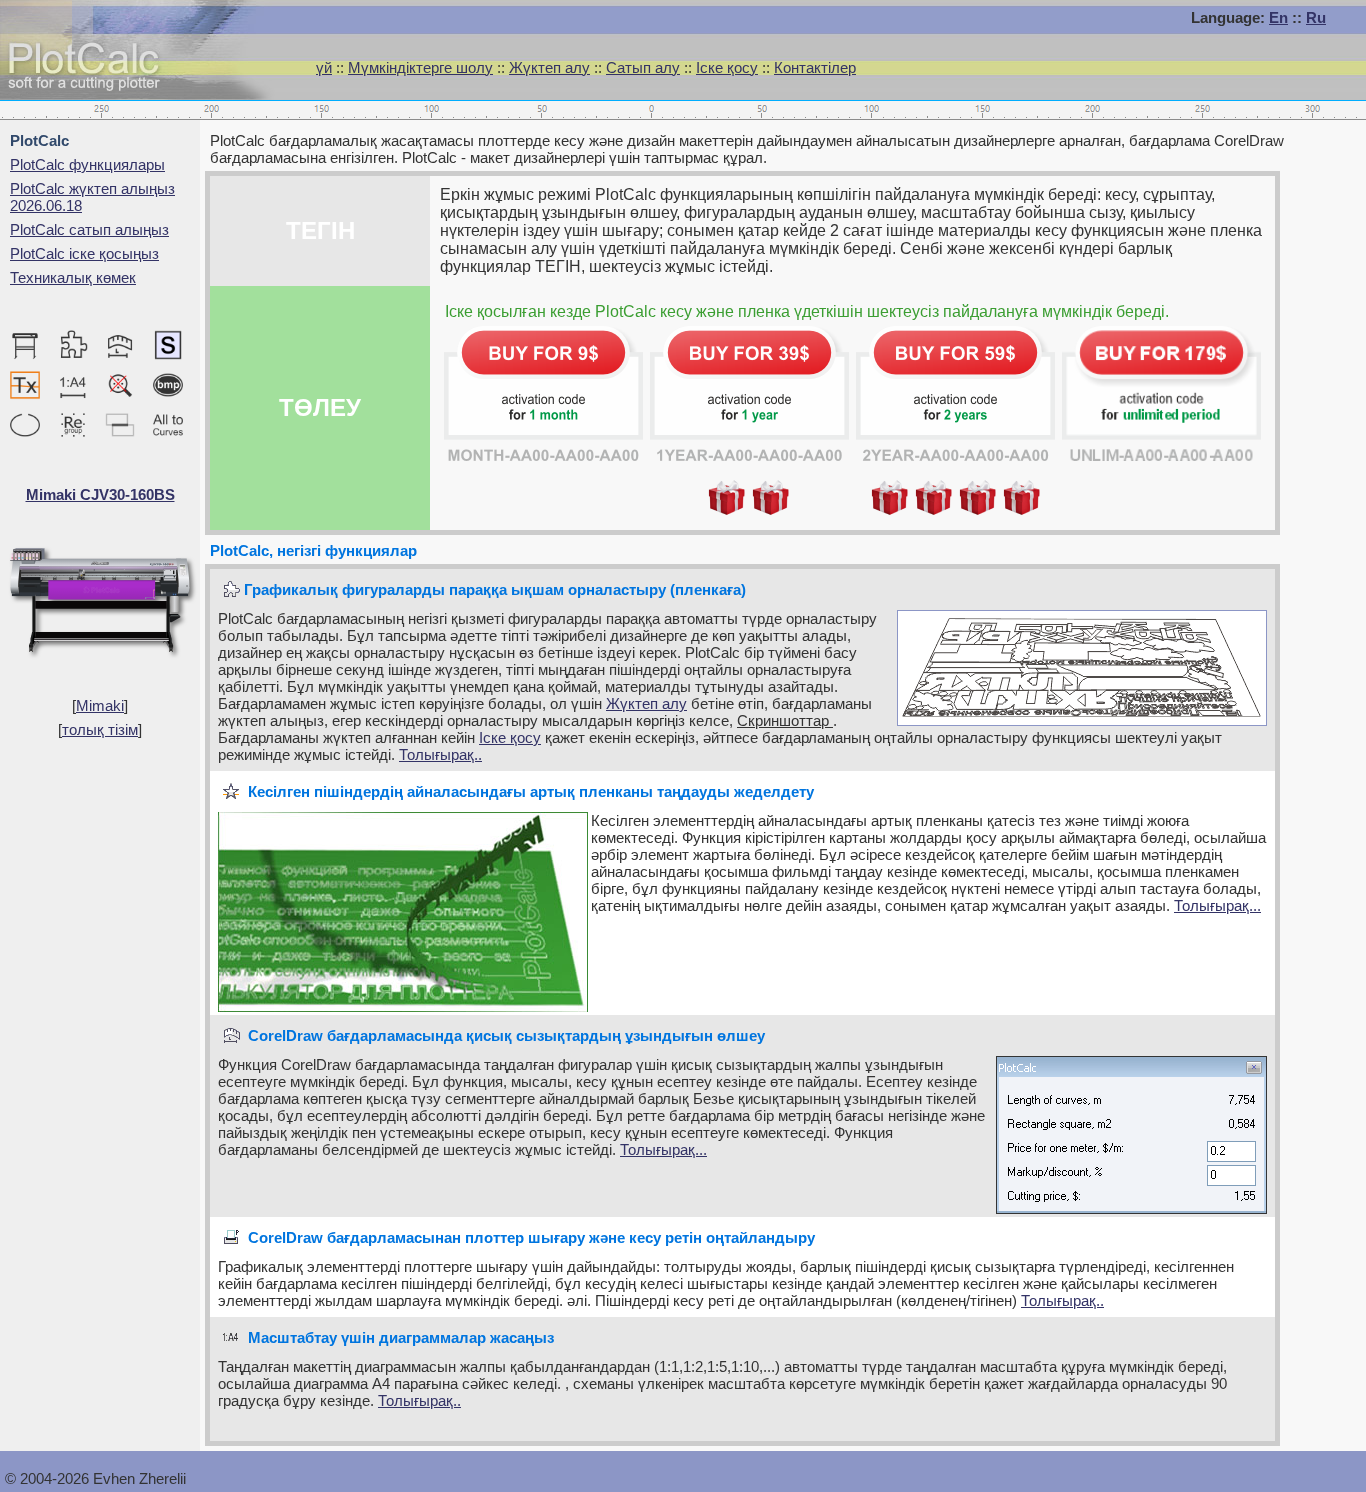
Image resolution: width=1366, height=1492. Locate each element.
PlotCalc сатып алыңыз (89, 229)
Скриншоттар (785, 720)
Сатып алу (643, 67)
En (1278, 17)
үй (324, 67)
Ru (1316, 17)
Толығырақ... (1217, 905)
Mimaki (100, 705)
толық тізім (100, 729)
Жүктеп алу (549, 67)
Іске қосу (727, 67)
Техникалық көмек (73, 277)
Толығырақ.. (440, 754)
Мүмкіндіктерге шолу (420, 67)
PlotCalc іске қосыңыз (84, 253)
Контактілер (815, 67)
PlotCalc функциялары (87, 164)
